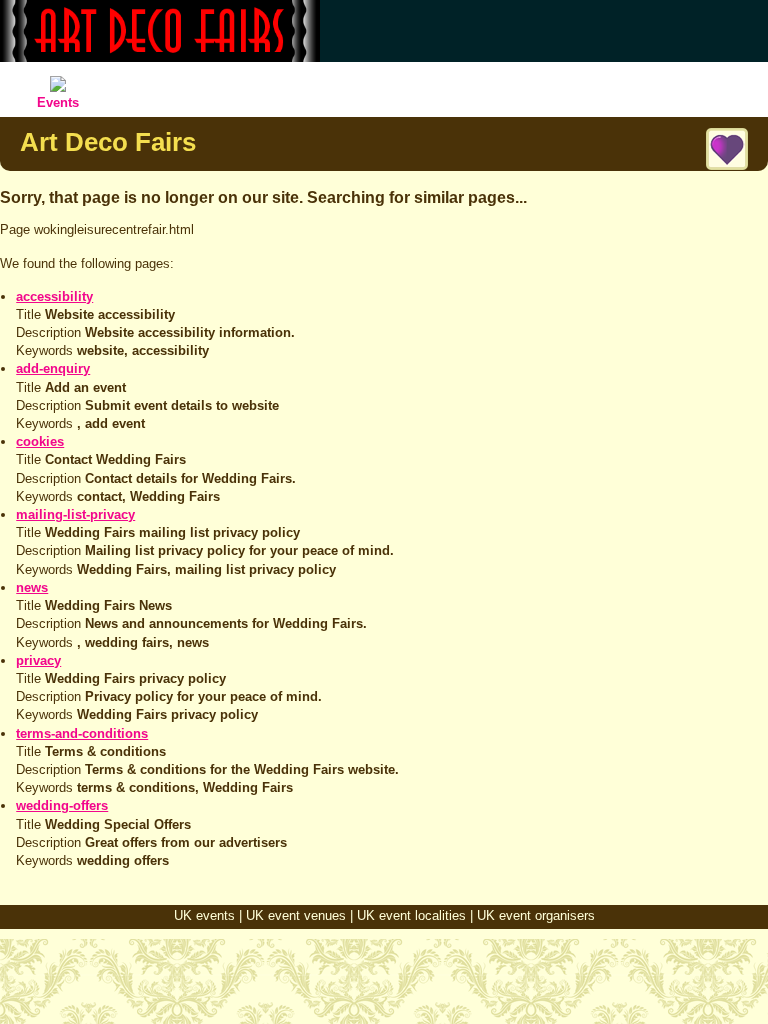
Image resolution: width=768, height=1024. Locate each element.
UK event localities (411, 915)
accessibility (54, 296)
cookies (40, 441)
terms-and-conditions (82, 733)
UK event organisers (536, 915)
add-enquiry (53, 368)
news (32, 587)
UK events (204, 915)
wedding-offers (62, 805)
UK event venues (296, 915)
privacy (38, 660)
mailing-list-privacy (75, 514)
